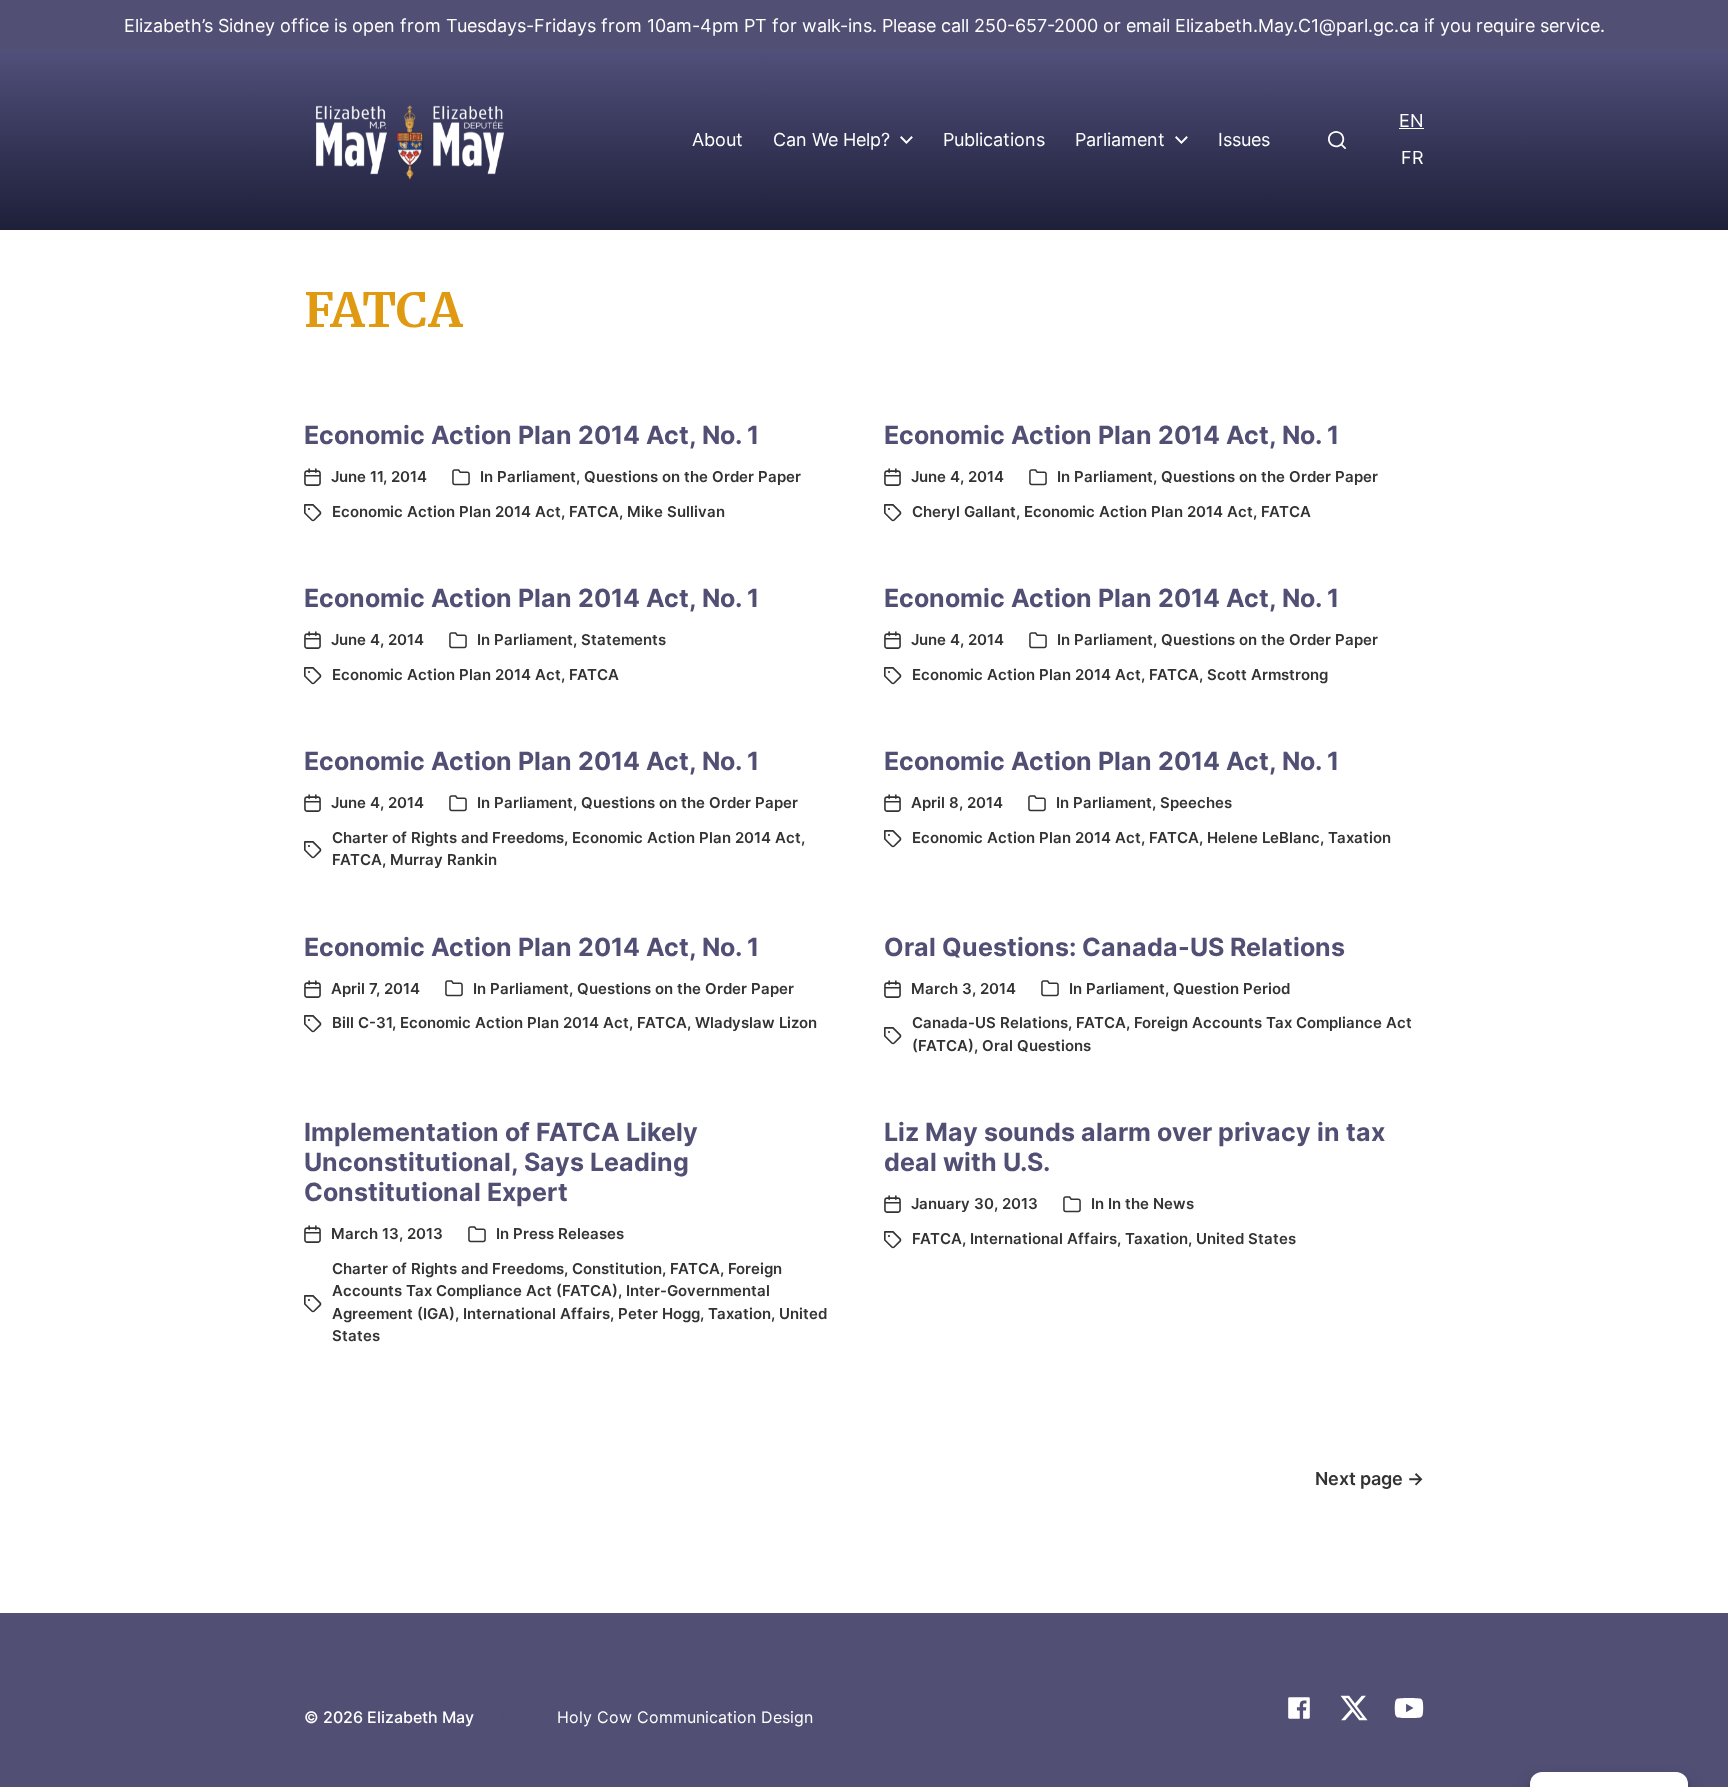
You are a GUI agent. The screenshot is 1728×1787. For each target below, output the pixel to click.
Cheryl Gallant (964, 511)
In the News (1151, 1203)
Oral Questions (1036, 1045)
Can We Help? (831, 140)
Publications (994, 140)
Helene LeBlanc (1263, 837)
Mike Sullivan (676, 511)
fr (1412, 157)
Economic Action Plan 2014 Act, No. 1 (531, 435)
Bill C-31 (362, 1022)
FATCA (594, 511)
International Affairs (536, 1313)
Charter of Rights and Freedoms (448, 837)
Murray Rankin (443, 859)
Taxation (1359, 837)
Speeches (1196, 802)
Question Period (1231, 988)
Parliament (1120, 140)
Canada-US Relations (990, 1022)
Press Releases (568, 1233)
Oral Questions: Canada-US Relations (1114, 947)
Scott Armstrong (1267, 674)
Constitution (617, 1268)
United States (1246, 1238)
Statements (623, 639)
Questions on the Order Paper (692, 476)
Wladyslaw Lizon (756, 1022)
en (1411, 120)
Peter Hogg (659, 1313)
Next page (1369, 1478)
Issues (1244, 140)
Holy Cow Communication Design (685, 1717)
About (717, 140)
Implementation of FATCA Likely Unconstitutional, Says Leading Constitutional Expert (501, 1162)
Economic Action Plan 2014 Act (446, 511)
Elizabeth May (420, 1717)
